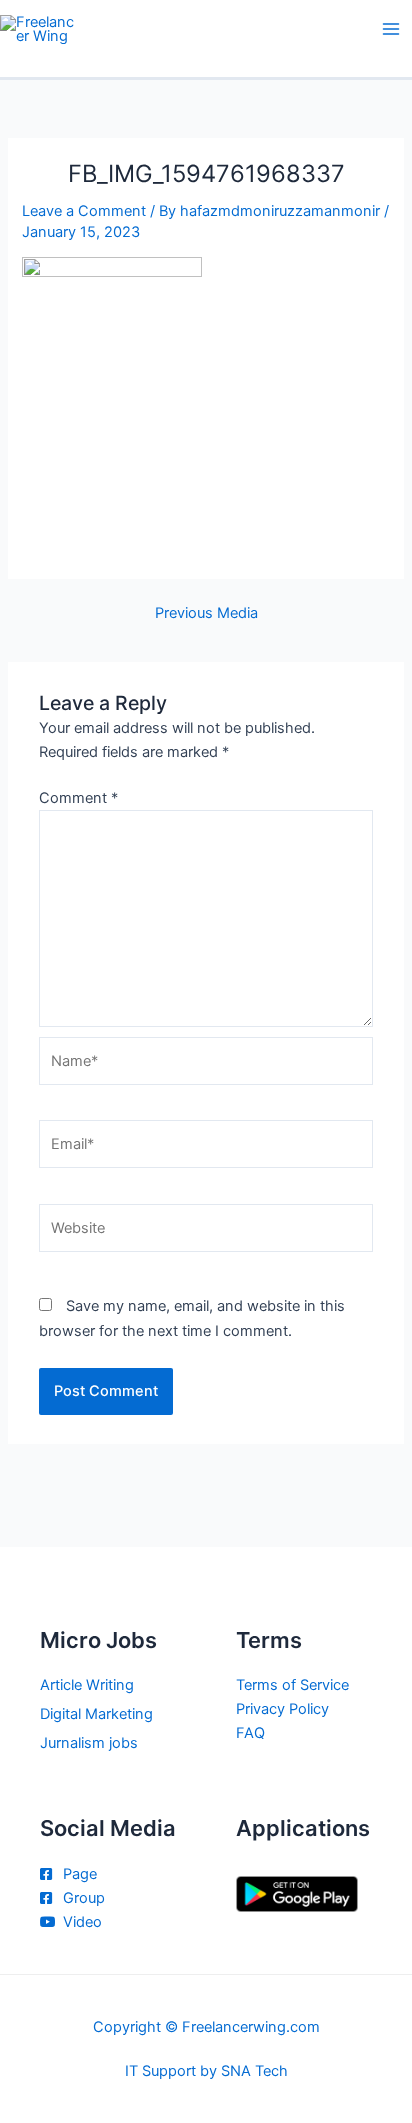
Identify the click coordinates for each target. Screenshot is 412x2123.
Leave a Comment (84, 211)
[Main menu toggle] (391, 29)
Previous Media (206, 613)
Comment (78, 798)
